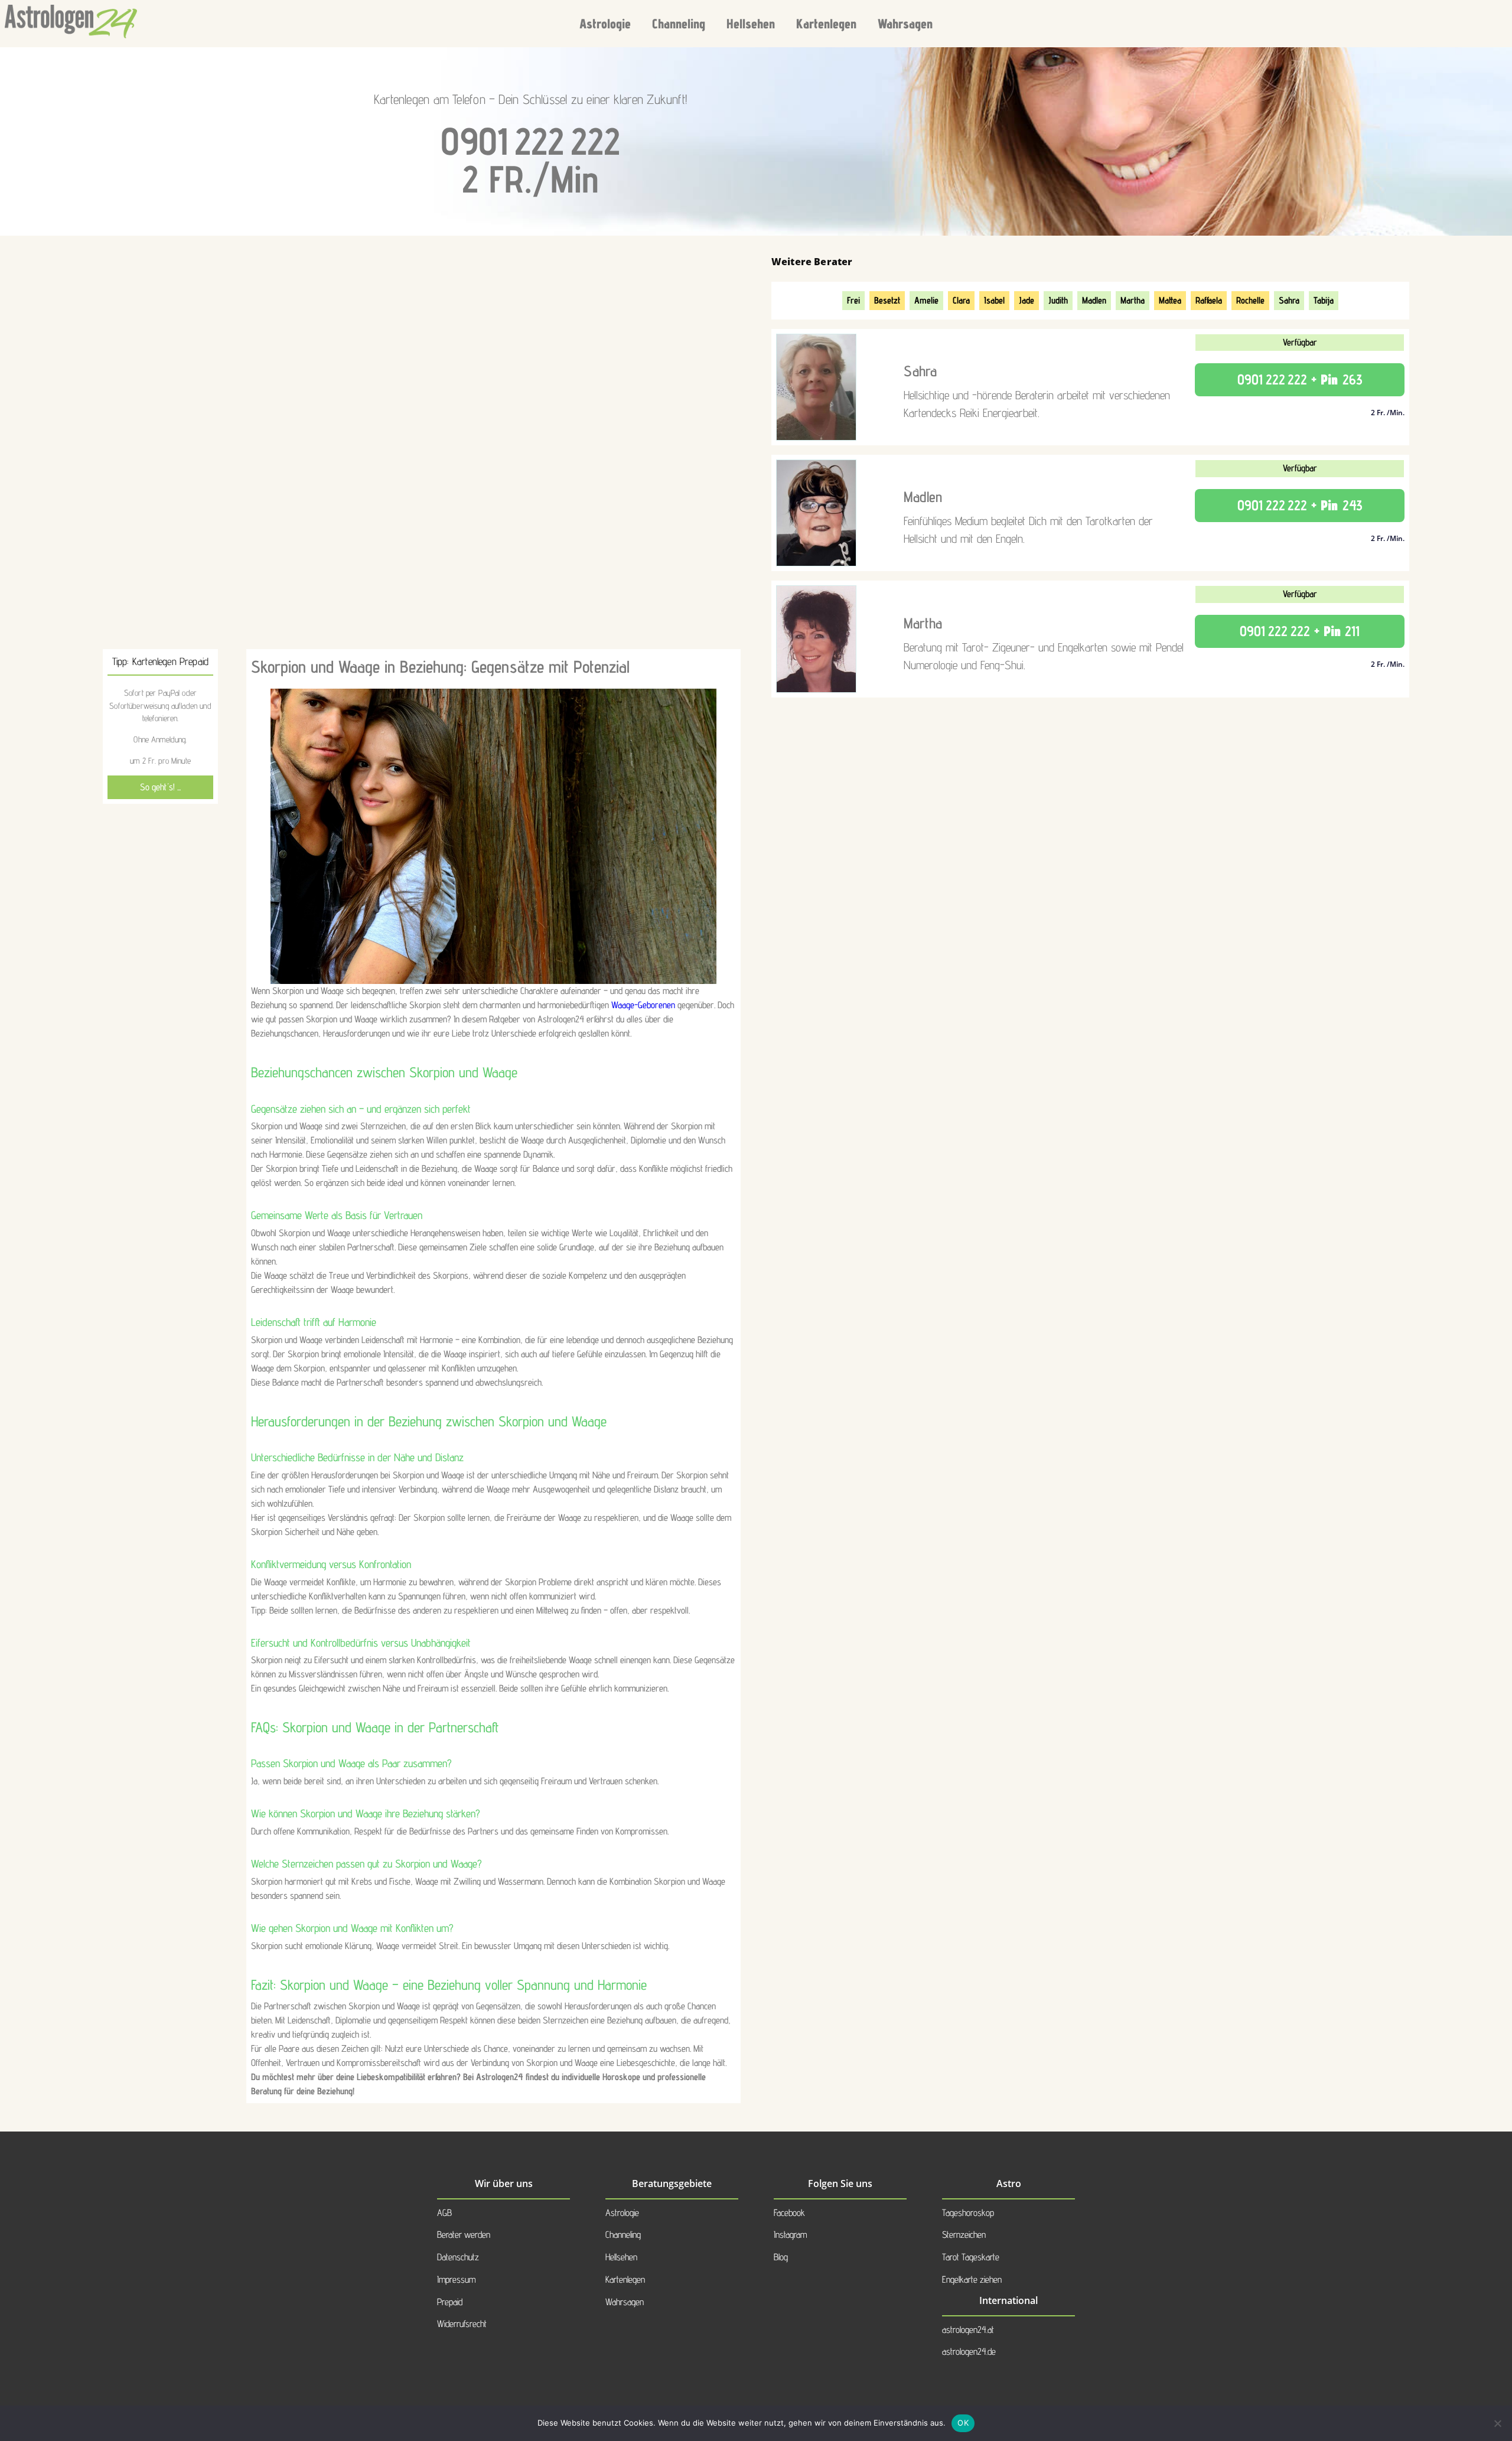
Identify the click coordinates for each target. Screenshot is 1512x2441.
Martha (1133, 300)
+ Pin (1300, 379)
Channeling (679, 23)
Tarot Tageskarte (971, 2257)
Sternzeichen (964, 2235)
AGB (444, 2213)
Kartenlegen (826, 23)
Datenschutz (458, 2257)
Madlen (1094, 300)
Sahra (1289, 300)
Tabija (1324, 300)
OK (963, 2423)
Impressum (456, 2279)
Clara (961, 300)
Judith (1058, 300)
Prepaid (450, 2302)
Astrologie (605, 23)
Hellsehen (751, 23)
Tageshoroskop (968, 2213)
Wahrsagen (905, 23)
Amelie (926, 300)
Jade (1027, 300)
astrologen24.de (969, 2352)
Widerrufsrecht (462, 2324)
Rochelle (1250, 300)
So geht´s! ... (160, 787)
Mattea (1170, 300)
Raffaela (1209, 300)
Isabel (994, 300)
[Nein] (1497, 2423)
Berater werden (464, 2235)
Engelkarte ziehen (972, 2279)
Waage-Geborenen (643, 1005)
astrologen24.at (968, 2330)
